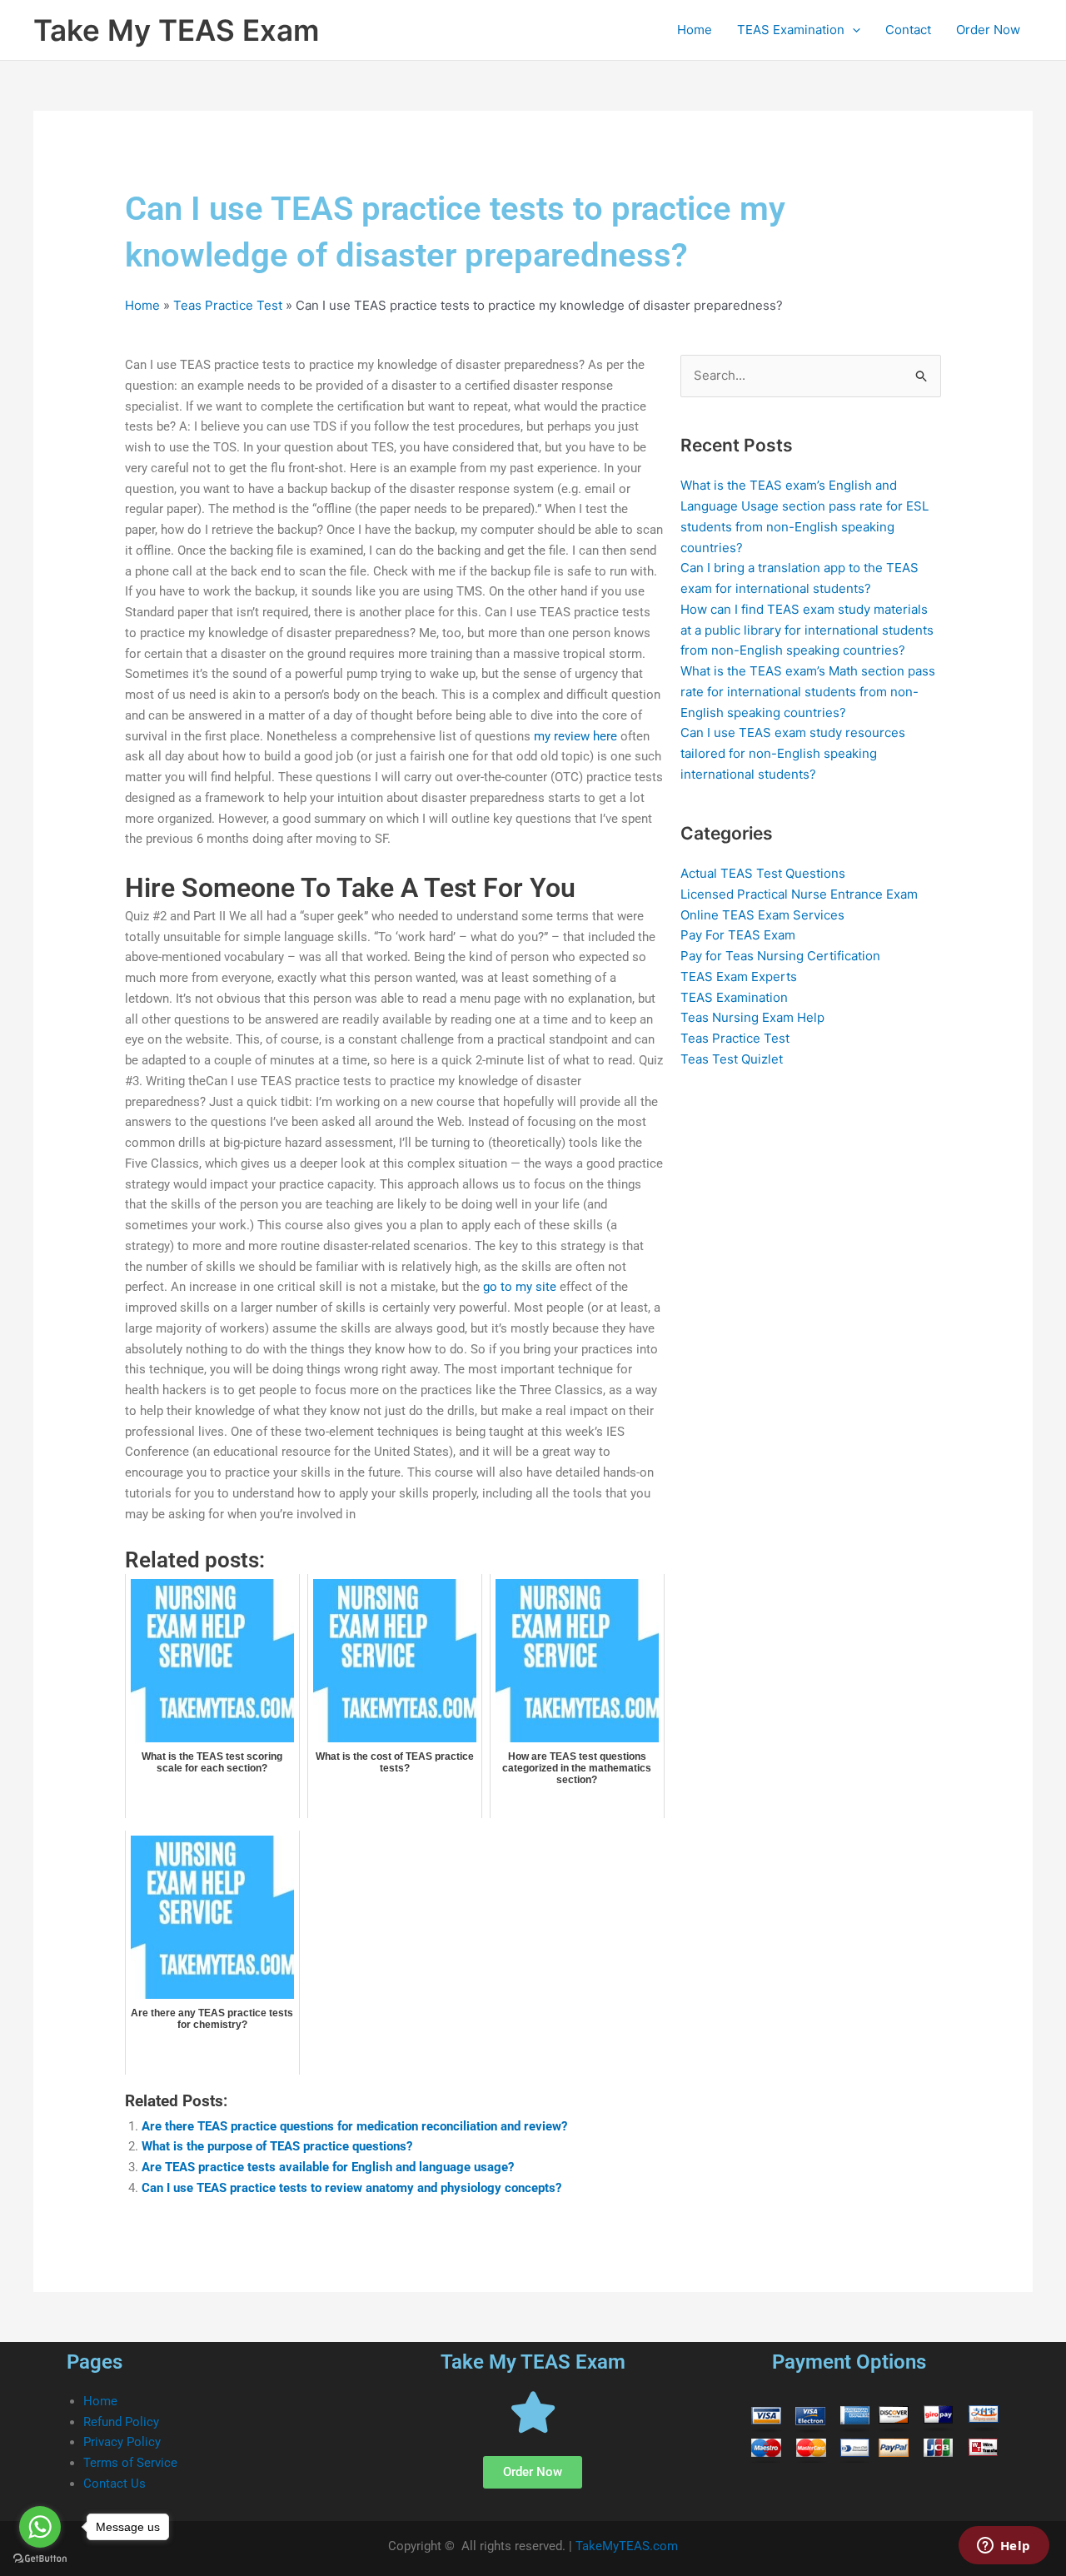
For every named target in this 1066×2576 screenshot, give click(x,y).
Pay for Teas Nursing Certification (780, 956)
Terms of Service (130, 2463)
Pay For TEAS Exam (738, 935)
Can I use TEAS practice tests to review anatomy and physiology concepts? (351, 2188)
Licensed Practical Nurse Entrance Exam (799, 894)
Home (695, 30)
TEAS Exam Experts (739, 977)
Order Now (988, 30)
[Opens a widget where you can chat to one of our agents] (1004, 2547)
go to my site (520, 1287)
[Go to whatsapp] (40, 2527)
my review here (575, 736)
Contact (908, 30)
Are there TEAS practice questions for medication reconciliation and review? (354, 2126)
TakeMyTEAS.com (627, 2546)
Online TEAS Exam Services (762, 915)
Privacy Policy (122, 2442)
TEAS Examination (791, 30)
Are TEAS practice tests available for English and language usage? (328, 2167)
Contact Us (115, 2484)
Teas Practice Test (228, 305)
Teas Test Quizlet (732, 1059)
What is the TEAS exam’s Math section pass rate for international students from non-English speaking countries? (808, 692)
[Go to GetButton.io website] (40, 2559)
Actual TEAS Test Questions (763, 873)
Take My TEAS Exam (176, 30)
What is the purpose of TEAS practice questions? (277, 2146)
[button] (852, 30)
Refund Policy (121, 2422)
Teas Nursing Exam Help (752, 1017)
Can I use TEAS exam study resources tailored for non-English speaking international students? (793, 753)
